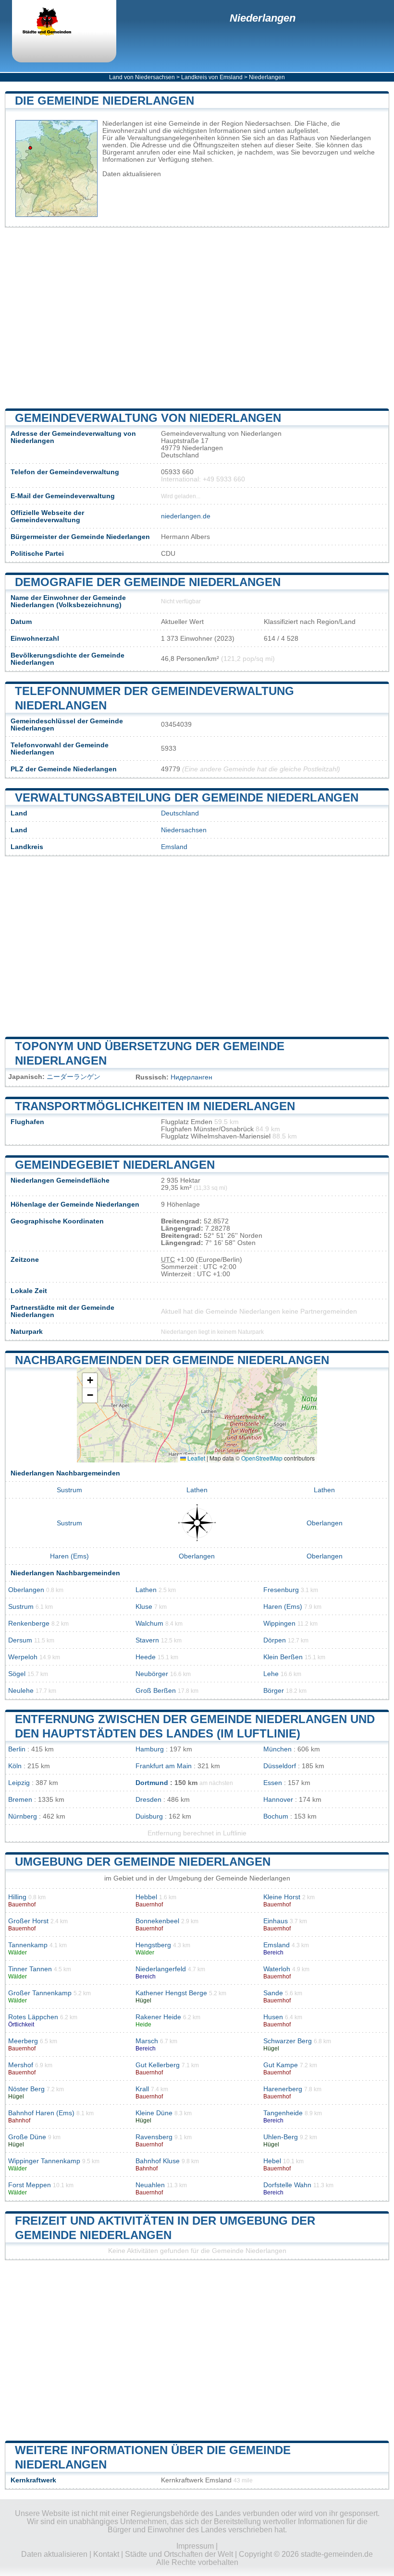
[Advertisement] (197, 318)
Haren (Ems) (69, 1556)
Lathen (197, 1490)
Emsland (174, 847)
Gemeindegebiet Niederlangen (115, 1165)
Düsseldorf (280, 1766)
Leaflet (196, 1458)
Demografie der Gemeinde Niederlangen (148, 582)
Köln (15, 1766)
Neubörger (152, 1674)
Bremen (20, 1800)
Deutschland (180, 813)
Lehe (271, 1674)
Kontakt (106, 2554)
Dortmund (152, 1783)
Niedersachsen (184, 830)
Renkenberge (29, 1623)
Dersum (20, 1640)
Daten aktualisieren (132, 174)
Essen (273, 1783)
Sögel (17, 1674)
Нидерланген (191, 1077)
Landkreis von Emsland (212, 77)
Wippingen (279, 1623)
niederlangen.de (186, 516)
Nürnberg (23, 1816)
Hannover (278, 1800)
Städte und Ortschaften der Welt (179, 2554)
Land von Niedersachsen (142, 77)
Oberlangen (325, 1523)
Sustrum (69, 1490)
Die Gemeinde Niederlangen (105, 101)
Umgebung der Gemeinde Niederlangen (143, 1862)
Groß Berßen (156, 1691)
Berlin (17, 1749)
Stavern (147, 1640)
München (277, 1749)
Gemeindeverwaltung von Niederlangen (148, 418)
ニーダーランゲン (74, 1077)
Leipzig (19, 1783)
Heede (146, 1657)
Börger (274, 1691)
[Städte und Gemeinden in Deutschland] (55, 23)
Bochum (276, 1816)
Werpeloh (23, 1657)
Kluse (144, 1607)
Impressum (195, 2546)
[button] (90, 1381)
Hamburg (150, 1749)
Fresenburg (281, 1590)
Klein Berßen (283, 1657)
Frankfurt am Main (164, 1766)
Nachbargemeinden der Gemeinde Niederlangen (172, 1360)
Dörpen (275, 1640)
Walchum (149, 1623)
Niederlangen (263, 18)
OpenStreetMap (262, 1458)
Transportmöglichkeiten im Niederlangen (155, 1106)
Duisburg (149, 1816)
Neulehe (21, 1691)
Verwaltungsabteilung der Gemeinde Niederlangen (187, 797)
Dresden (148, 1800)
